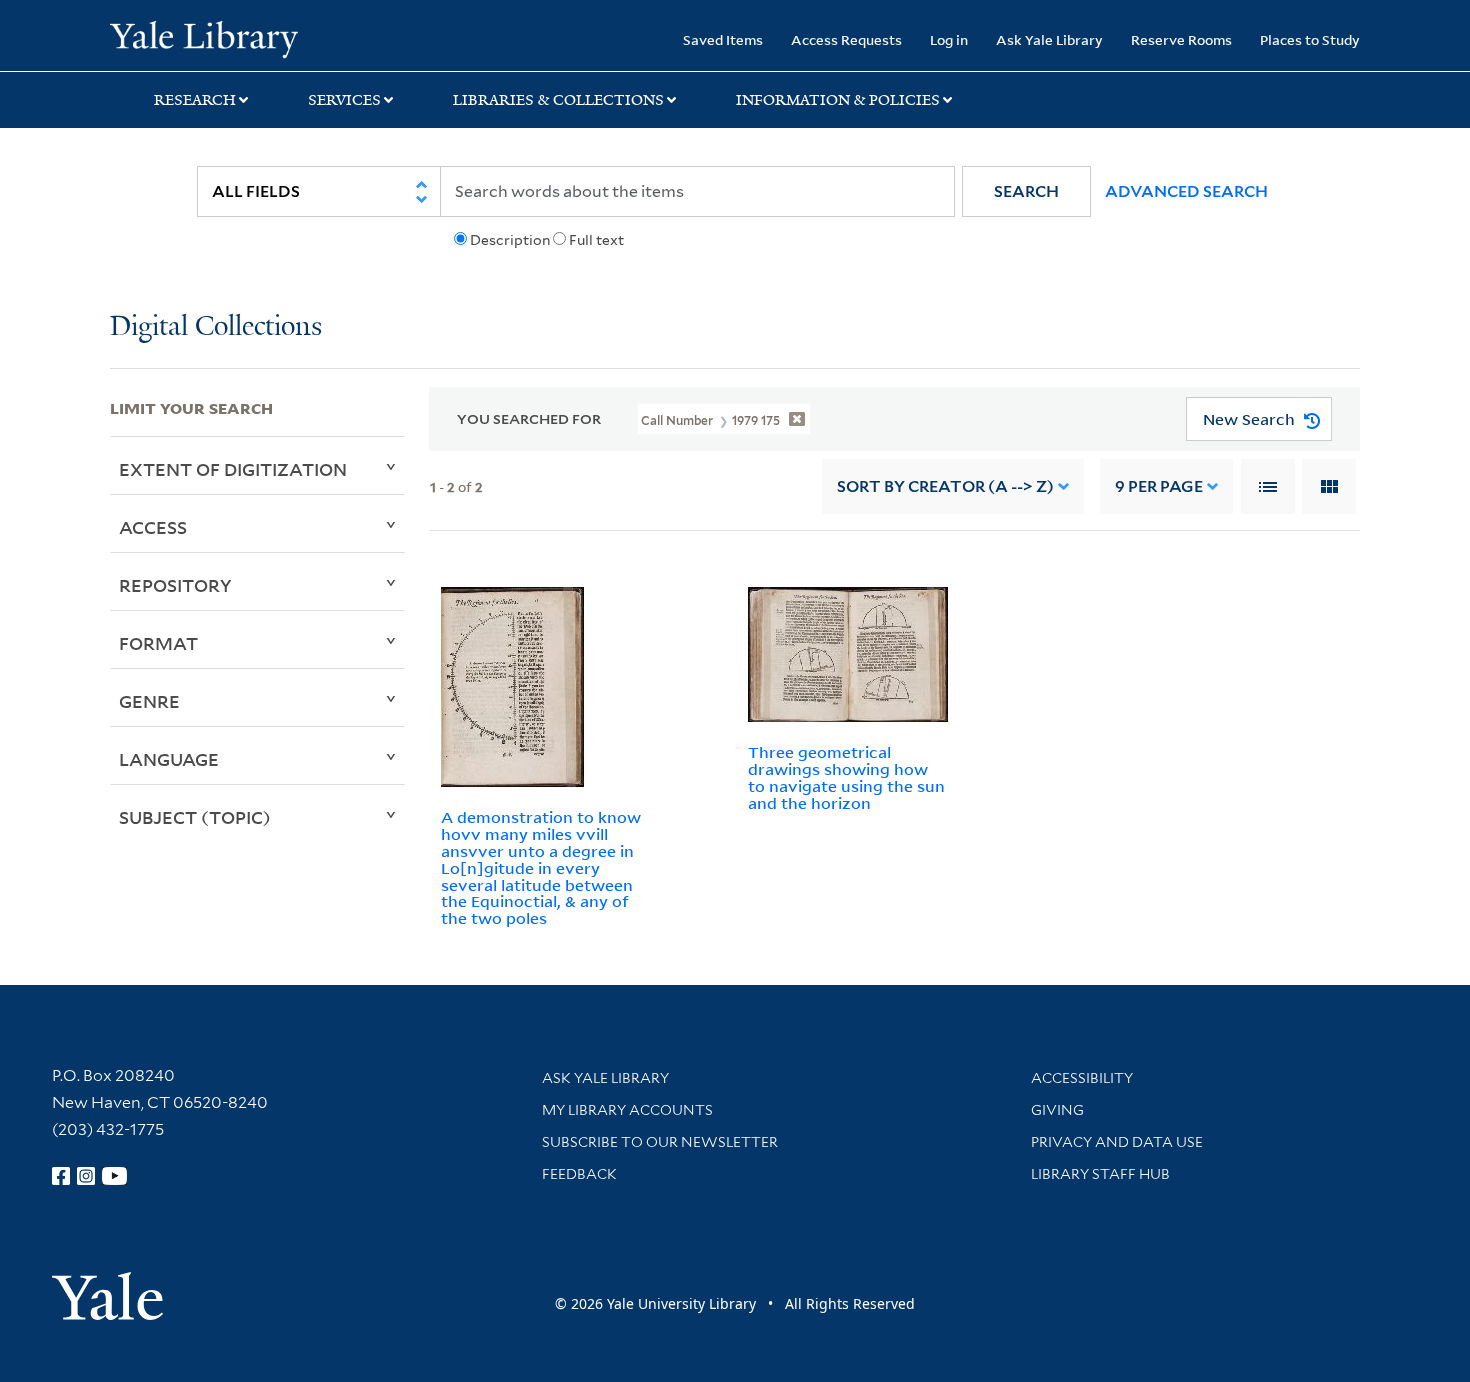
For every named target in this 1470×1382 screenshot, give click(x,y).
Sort (945, 486)
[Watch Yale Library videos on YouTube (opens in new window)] (115, 1176)
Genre (149, 701)
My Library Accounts (627, 1110)
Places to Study (1310, 39)
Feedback (579, 1174)
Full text (596, 240)
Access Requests (846, 39)
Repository (175, 585)
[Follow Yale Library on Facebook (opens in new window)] (61, 1176)
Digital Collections (216, 327)
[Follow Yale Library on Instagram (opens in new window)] (86, 1176)
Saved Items (723, 39)
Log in (949, 39)
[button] (1026, 191)
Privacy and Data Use (1117, 1142)
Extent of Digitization (233, 469)
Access (153, 527)
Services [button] (344, 100)
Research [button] (195, 100)
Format (158, 643)
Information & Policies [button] (838, 100)
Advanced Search (1186, 191)
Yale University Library (203, 38)
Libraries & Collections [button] (558, 100)
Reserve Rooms (1181, 39)
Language (169, 759)
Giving (1057, 1110)
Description (510, 240)
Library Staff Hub (1100, 1174)
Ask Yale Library (1049, 39)
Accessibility (1082, 1078)
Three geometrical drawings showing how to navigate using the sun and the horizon (846, 777)
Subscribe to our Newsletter (660, 1142)
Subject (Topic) (195, 817)
